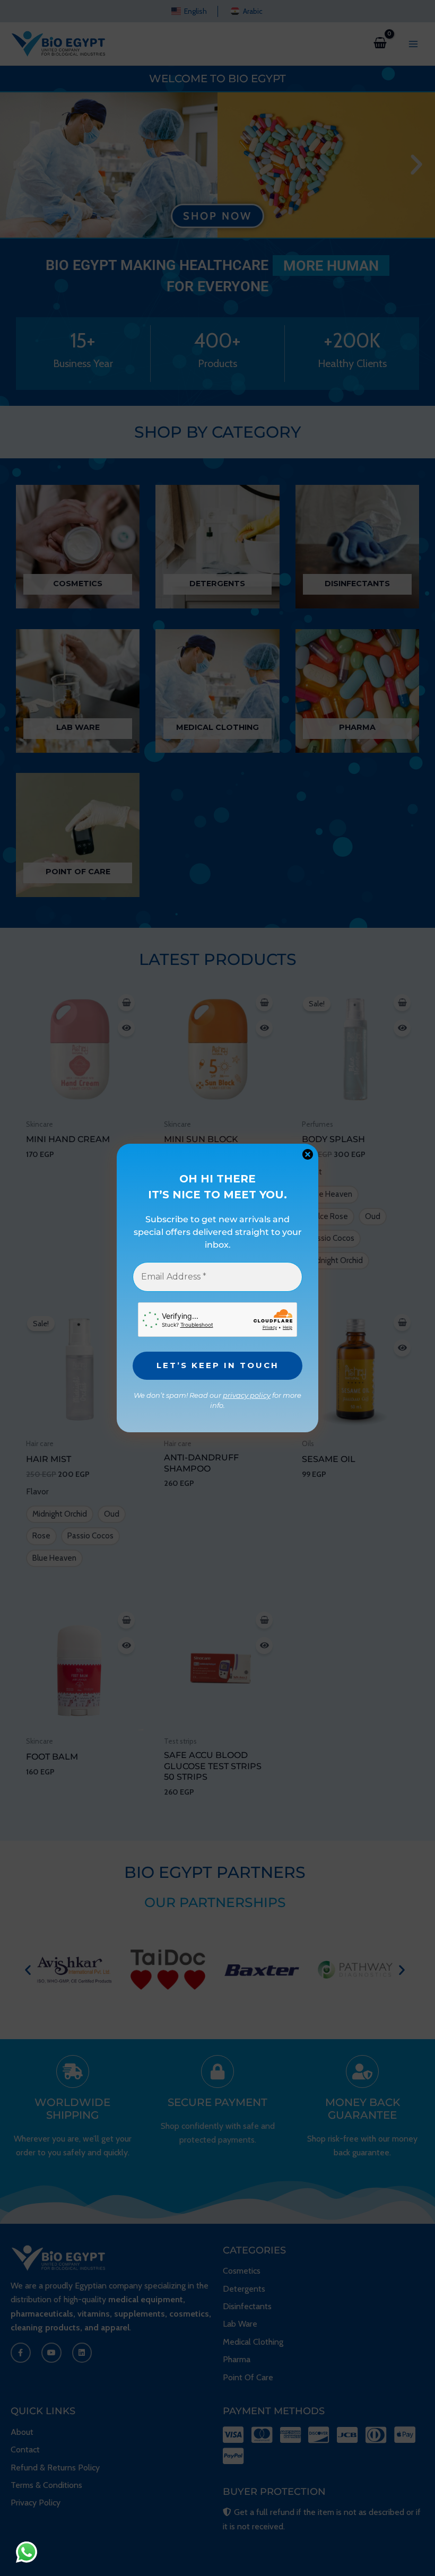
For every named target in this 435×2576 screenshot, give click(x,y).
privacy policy (247, 1395)
